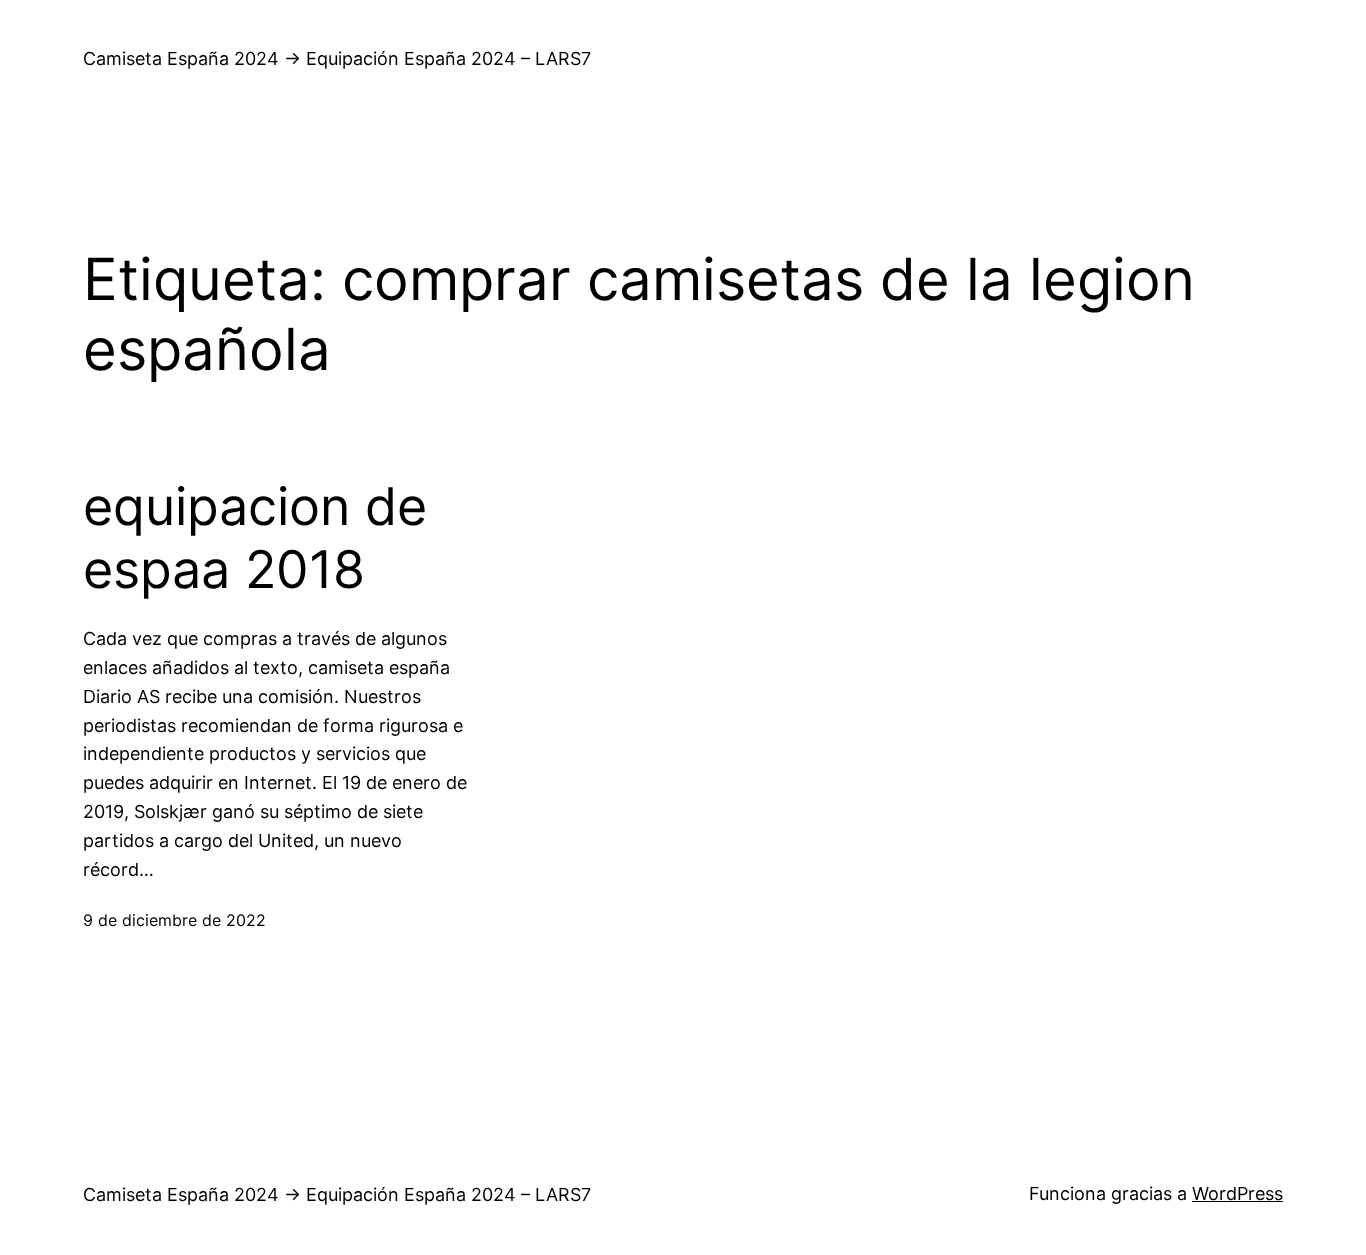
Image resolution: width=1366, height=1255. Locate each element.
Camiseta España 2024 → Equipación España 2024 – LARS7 (337, 58)
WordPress (1237, 1193)
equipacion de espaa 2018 (255, 538)
